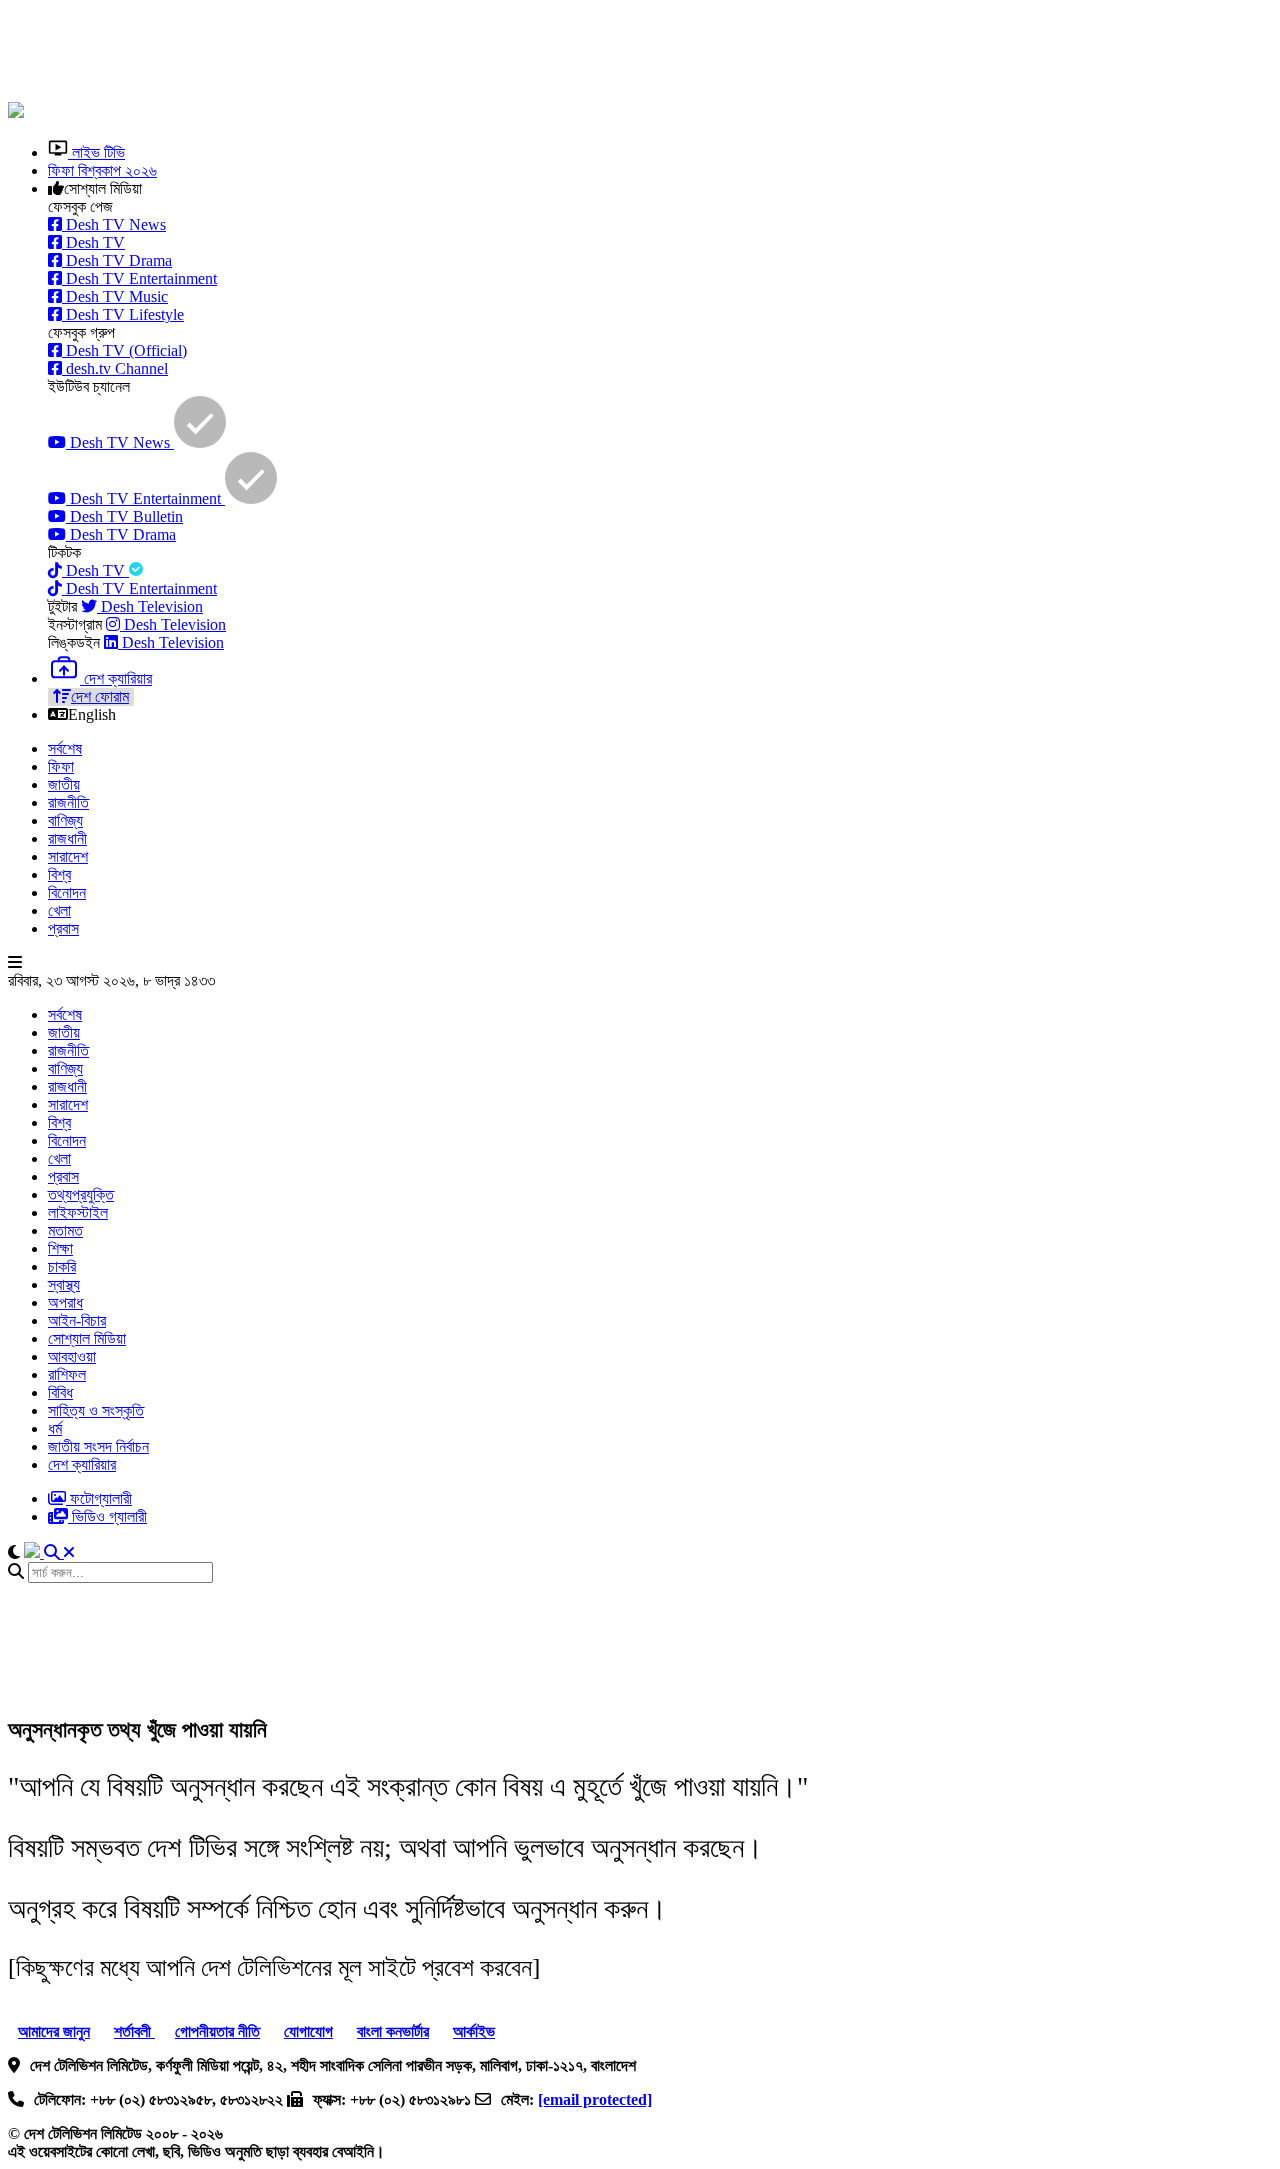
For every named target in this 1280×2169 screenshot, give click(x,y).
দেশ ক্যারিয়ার (82, 1464)
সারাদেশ (68, 856)
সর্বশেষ (65, 748)
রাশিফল (67, 1374)
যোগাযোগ (308, 2031)
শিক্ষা (60, 1248)
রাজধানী (67, 838)
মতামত (65, 1230)
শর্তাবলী (134, 2031)
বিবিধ (60, 1392)
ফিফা (61, 766)
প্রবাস (63, 928)
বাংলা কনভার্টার (393, 2031)
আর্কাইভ (474, 2031)
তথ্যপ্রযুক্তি (81, 1194)
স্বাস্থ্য (64, 1284)
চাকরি (62, 1266)
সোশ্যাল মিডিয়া (87, 1338)
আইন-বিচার (77, 1320)
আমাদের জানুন (54, 2031)
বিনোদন (67, 892)
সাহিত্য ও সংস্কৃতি (96, 1410)
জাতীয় (64, 784)
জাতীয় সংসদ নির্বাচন (98, 1446)
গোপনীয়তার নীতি (217, 2031)
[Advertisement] (493, 53)
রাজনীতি (68, 802)
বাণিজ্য (65, 820)
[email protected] (595, 2099)
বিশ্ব (59, 874)
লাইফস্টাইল (78, 1212)
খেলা (59, 910)
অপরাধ (65, 1302)
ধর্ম (55, 1428)
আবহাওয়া (72, 1356)
